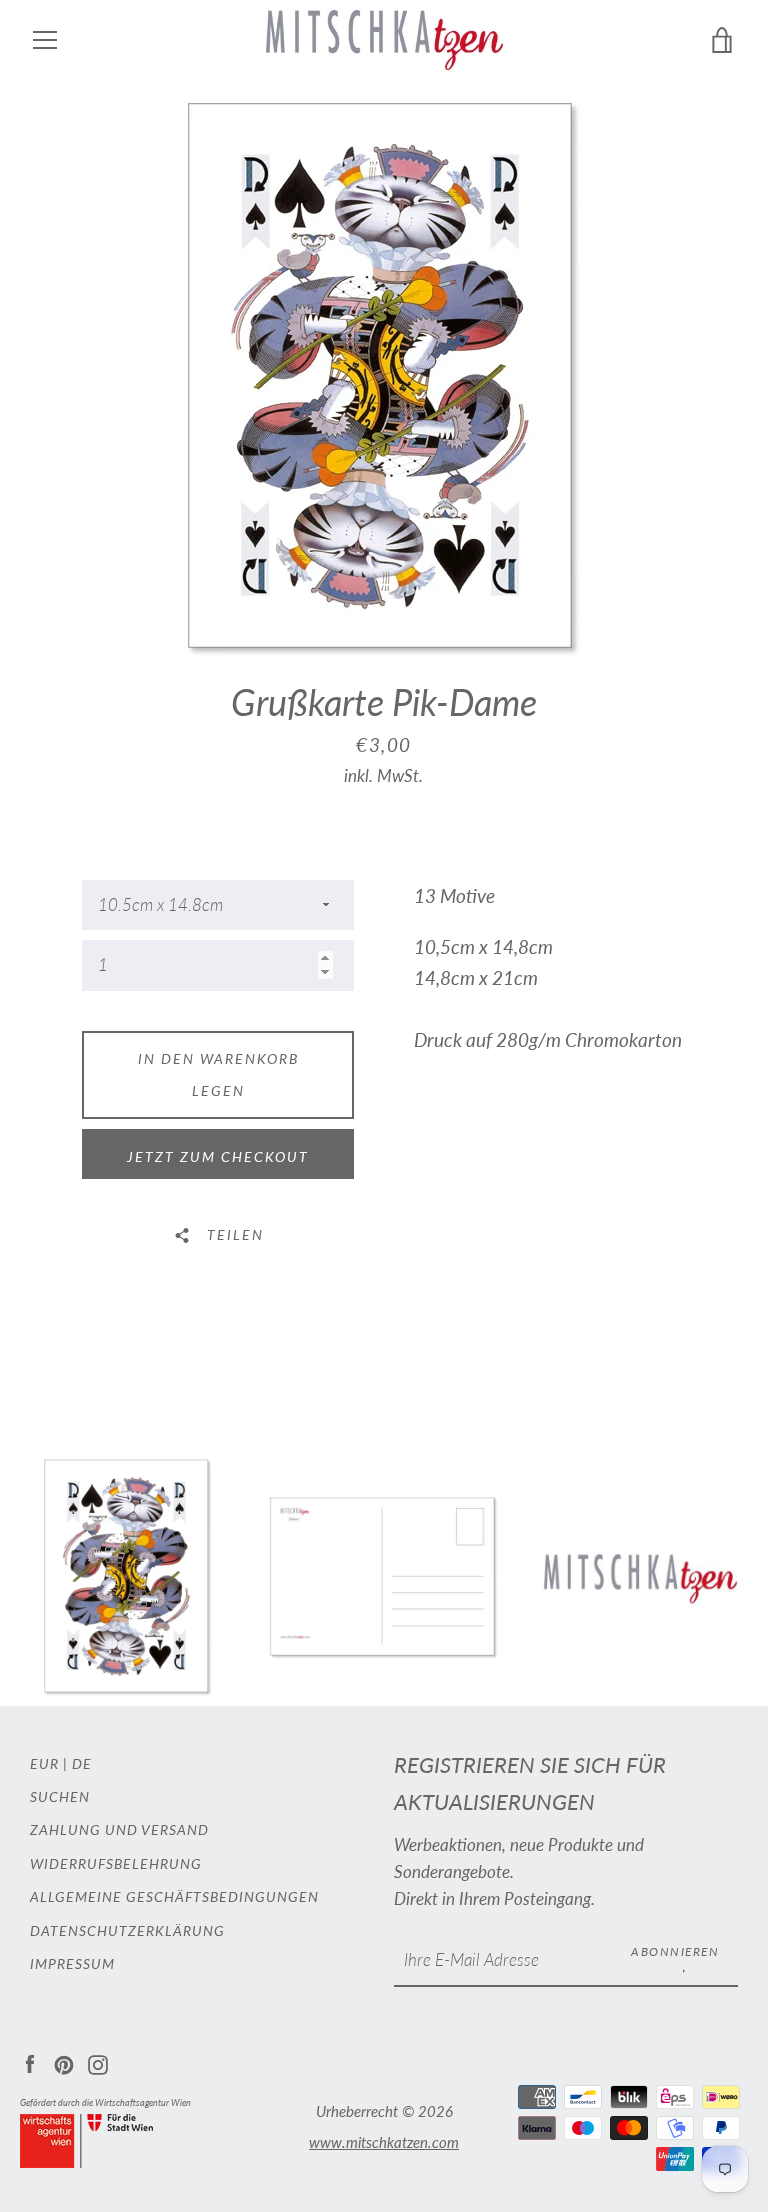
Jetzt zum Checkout (218, 1156)
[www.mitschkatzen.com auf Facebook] (30, 2062)
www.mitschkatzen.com (384, 2142)
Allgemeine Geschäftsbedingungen (174, 1896)
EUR (44, 1763)
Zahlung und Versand (119, 1829)
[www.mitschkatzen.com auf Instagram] (98, 2062)
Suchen (60, 1796)
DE (82, 1763)
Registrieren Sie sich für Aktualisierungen (530, 1783)
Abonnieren (675, 1951)
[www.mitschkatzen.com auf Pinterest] (64, 2062)
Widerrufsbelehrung (116, 1863)
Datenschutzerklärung (127, 1930)
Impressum (72, 1963)
